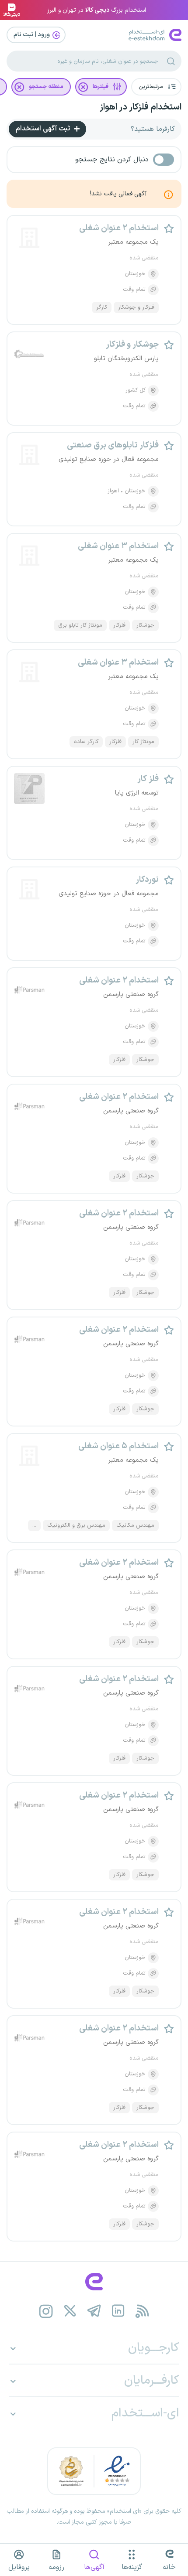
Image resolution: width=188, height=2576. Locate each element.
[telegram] (94, 2311)
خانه (169, 2567)
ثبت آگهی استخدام (44, 129)
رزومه (56, 2567)
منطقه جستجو (46, 87)
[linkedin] (118, 2311)
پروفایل (19, 2567)
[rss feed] (142, 2311)
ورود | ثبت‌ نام (32, 35)
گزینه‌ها (132, 2567)
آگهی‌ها (94, 2567)
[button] (156, 87)
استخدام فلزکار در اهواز (141, 107)
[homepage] (94, 2282)
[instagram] (46, 2311)
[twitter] (70, 2311)
